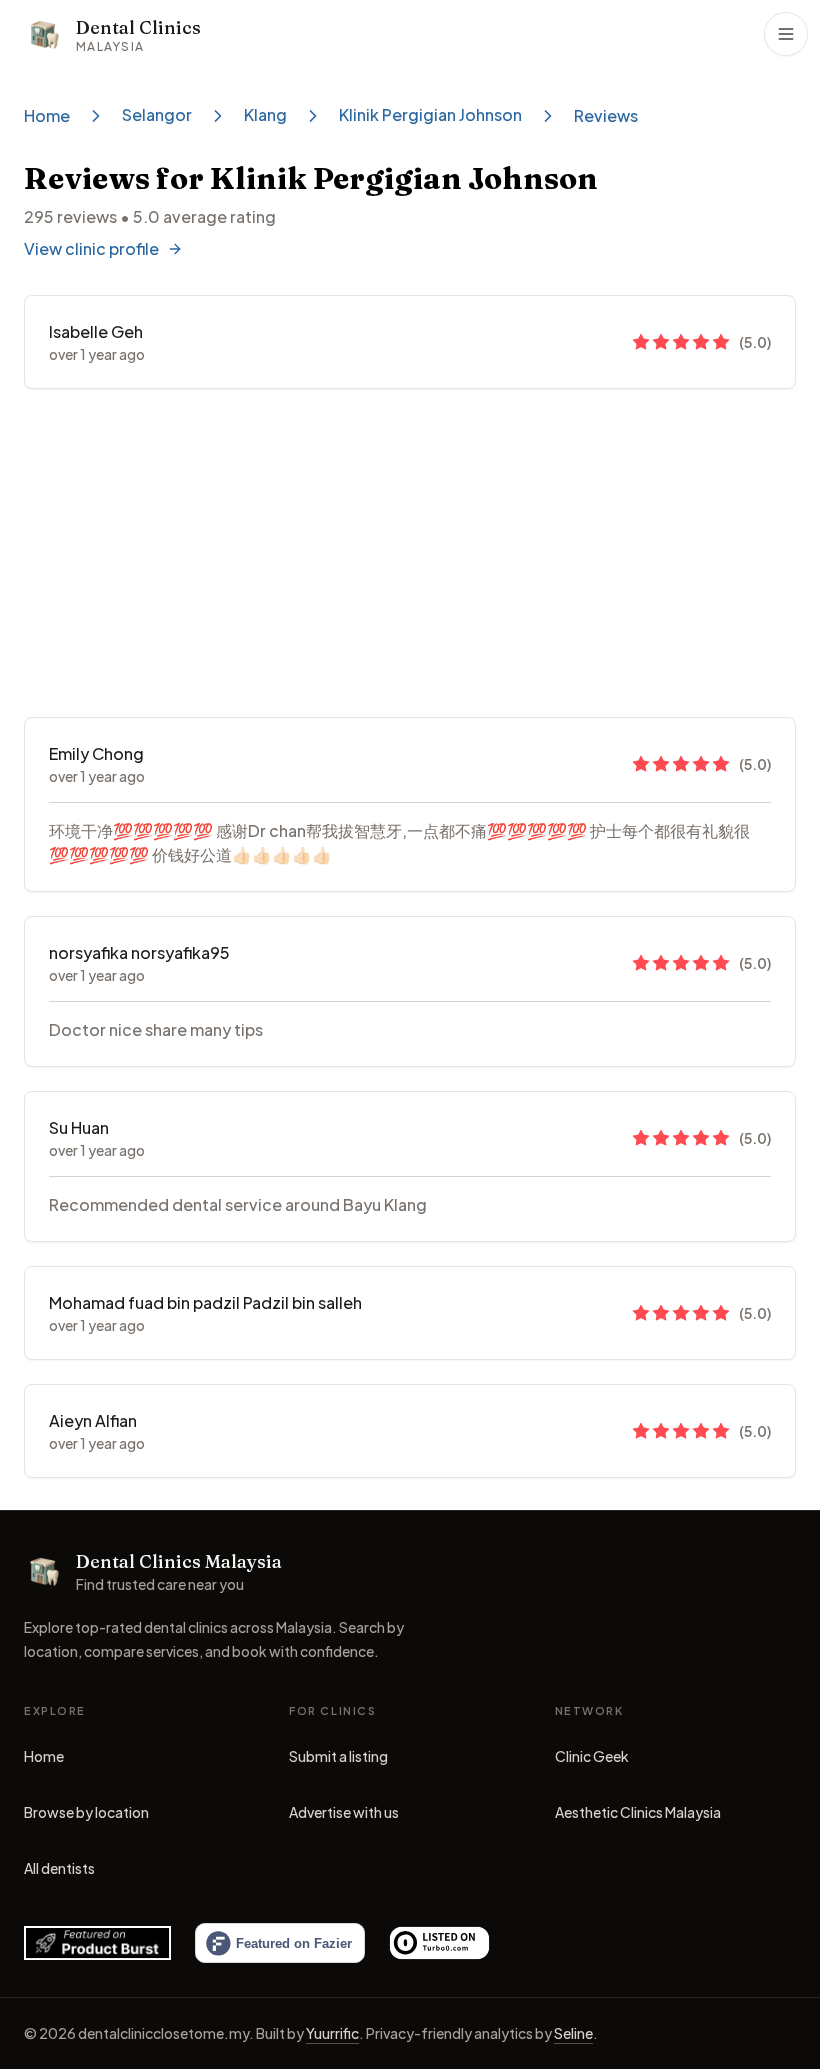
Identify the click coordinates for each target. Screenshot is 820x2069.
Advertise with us (344, 1812)
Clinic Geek (592, 1761)
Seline (573, 2033)
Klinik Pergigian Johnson (430, 114)
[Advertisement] (410, 553)
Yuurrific (332, 2033)
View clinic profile (91, 248)
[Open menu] (786, 34)
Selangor (157, 114)
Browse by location (86, 1812)
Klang (265, 114)
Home (47, 115)
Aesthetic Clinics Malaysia (638, 1817)
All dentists (59, 1868)
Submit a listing (338, 1756)
